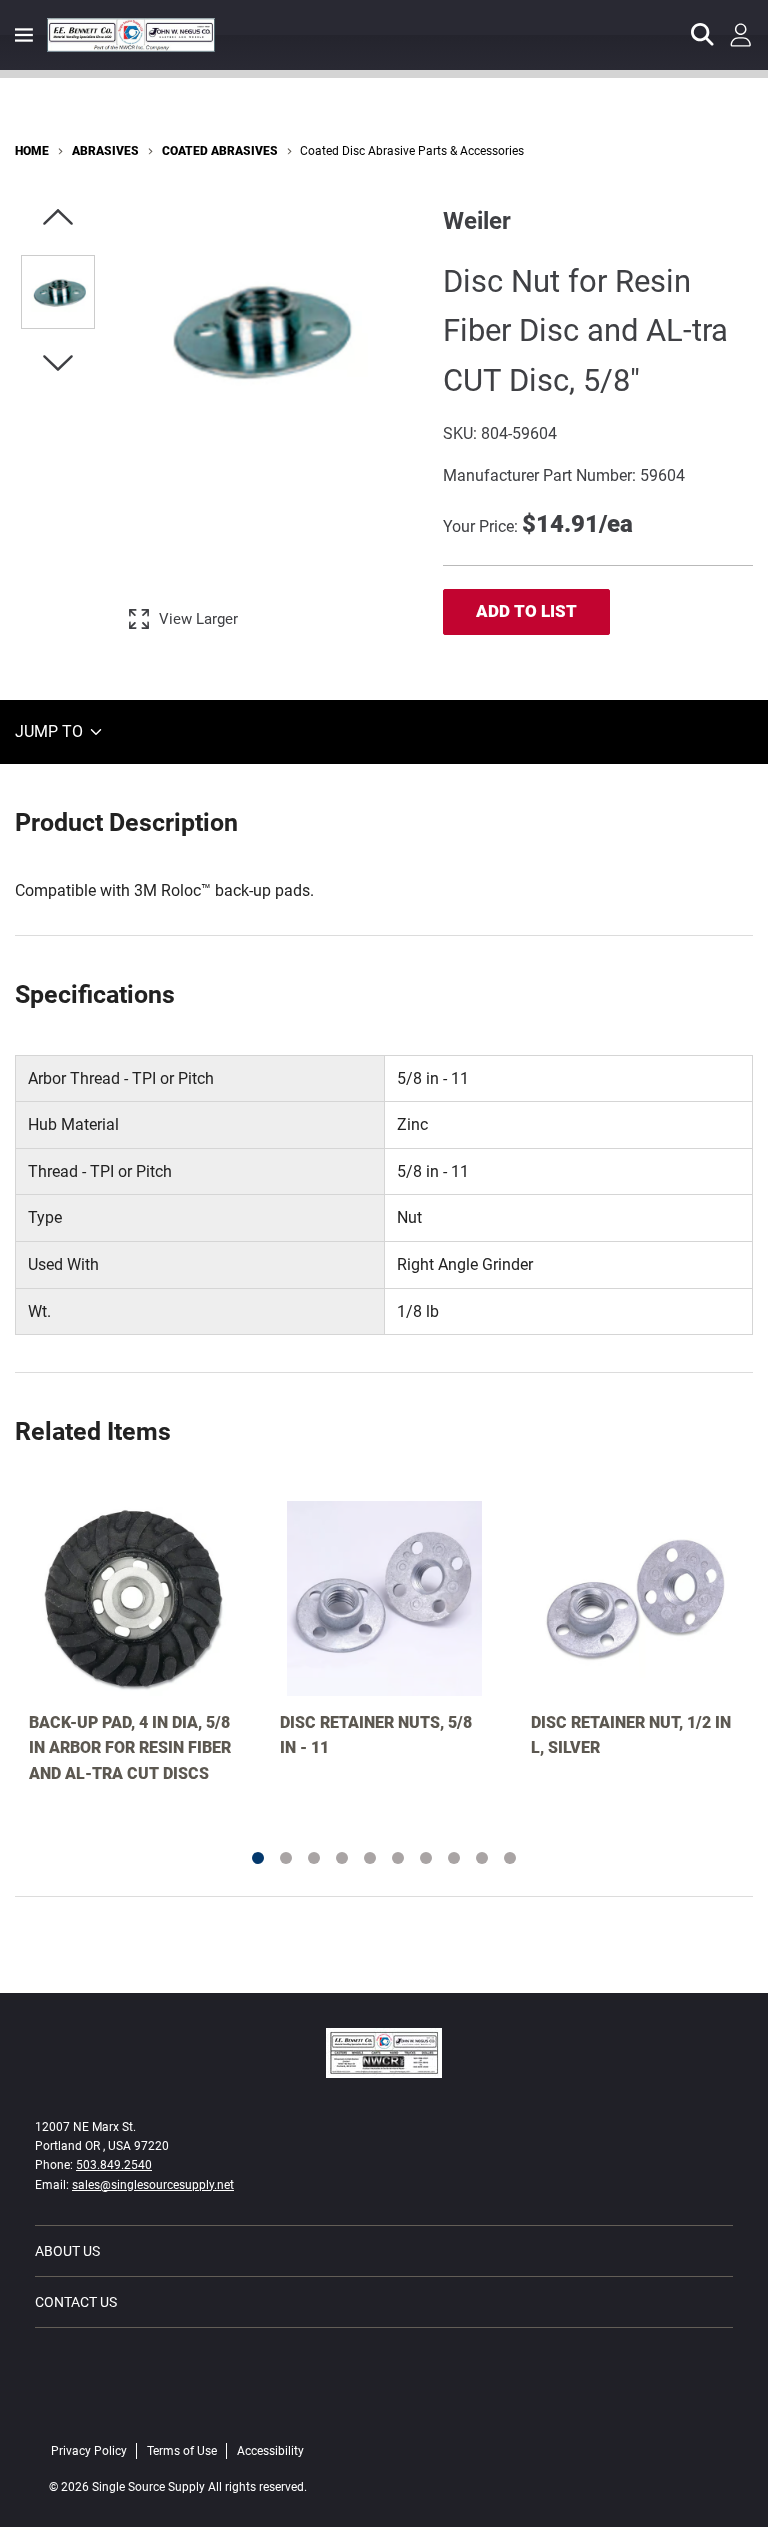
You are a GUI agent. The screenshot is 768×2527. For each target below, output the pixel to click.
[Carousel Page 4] (342, 1858)
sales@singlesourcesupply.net (153, 2185)
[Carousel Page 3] (314, 1858)
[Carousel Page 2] (286, 1858)
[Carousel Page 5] (370, 1858)
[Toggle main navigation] (24, 35)
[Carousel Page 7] (426, 1858)
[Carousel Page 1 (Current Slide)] (258, 1858)
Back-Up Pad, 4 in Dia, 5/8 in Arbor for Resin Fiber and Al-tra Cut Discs (130, 1748)
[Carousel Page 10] (510, 1858)
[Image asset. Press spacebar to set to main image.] (58, 292)
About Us (67, 2251)
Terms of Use (182, 2451)
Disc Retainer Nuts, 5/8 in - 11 (376, 1735)
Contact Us (76, 2302)
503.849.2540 (114, 2165)
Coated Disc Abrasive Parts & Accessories (412, 151)
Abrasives (105, 151)
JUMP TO (51, 731)
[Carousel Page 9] (482, 1858)
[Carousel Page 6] (398, 1858)
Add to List (526, 611)
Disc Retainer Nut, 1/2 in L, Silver (631, 1735)
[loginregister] (741, 35)
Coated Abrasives (220, 151)
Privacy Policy (89, 2451)
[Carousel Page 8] (454, 1858)
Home (32, 151)
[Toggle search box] (703, 35)
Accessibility (270, 2451)
